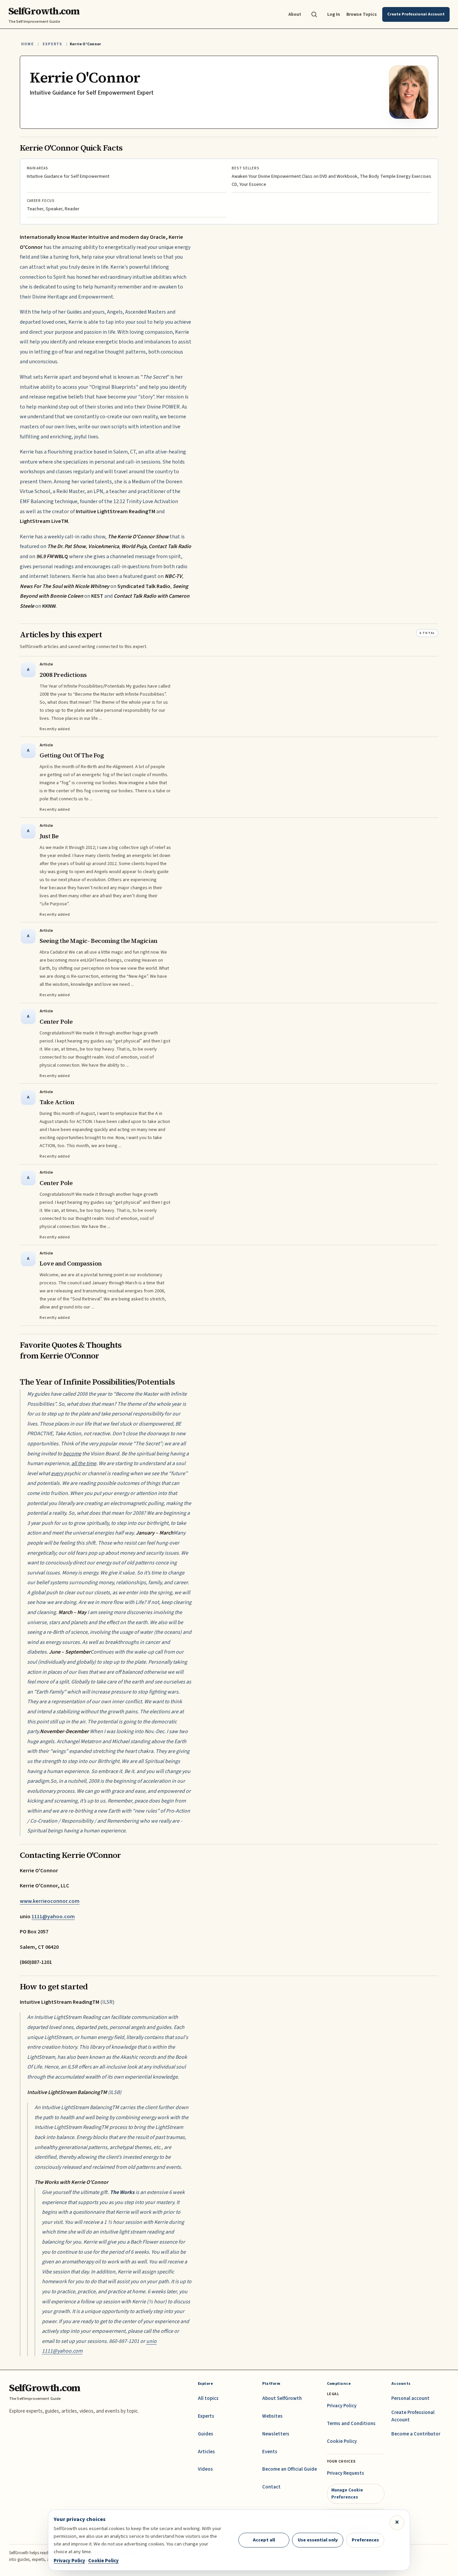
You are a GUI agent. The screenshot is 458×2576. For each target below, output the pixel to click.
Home (27, 44)
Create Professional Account (413, 2416)
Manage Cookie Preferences (347, 2493)
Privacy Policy (342, 2406)
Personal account (410, 2398)
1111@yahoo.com (53, 1917)
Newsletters (276, 2434)
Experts (52, 44)
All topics (208, 2398)
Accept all (264, 2540)
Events (270, 2452)
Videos (205, 2469)
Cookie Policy (342, 2441)
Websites (272, 2416)
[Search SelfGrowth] (314, 14)
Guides (206, 2434)
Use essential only (318, 2540)
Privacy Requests (346, 2473)
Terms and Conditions (351, 2424)
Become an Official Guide (290, 2469)
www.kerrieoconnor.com (50, 1901)
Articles (206, 2452)
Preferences (365, 2540)
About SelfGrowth (282, 2398)
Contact (271, 2487)
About (295, 14)
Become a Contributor (416, 2434)
